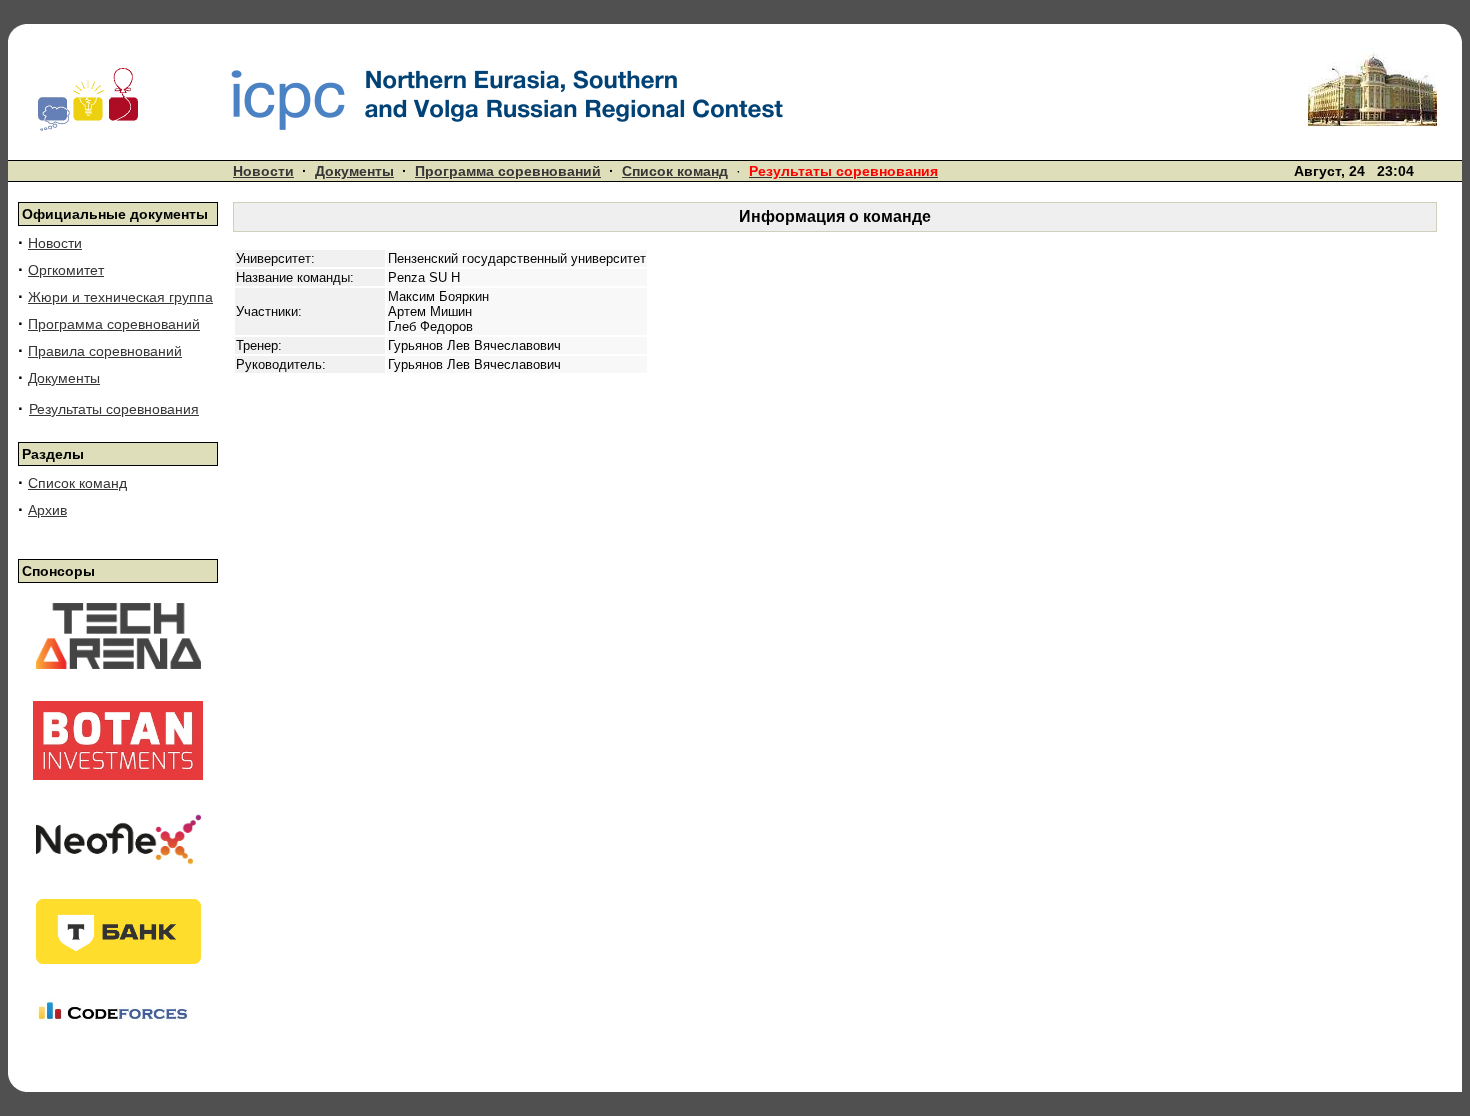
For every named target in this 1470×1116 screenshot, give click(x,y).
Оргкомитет (66, 270)
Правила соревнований (105, 351)
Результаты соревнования (114, 409)
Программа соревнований (508, 171)
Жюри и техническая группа (120, 297)
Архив (47, 510)
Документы (354, 171)
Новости (263, 171)
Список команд (675, 171)
